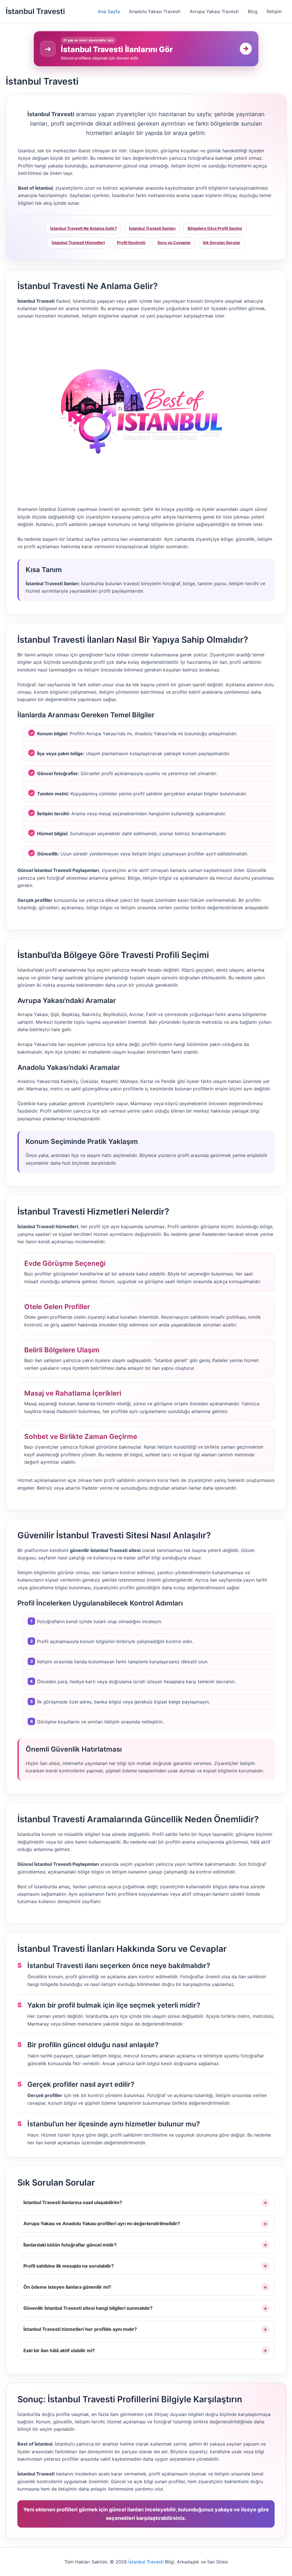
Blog (253, 11)
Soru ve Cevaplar (174, 242)
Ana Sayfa (109, 11)
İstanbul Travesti (35, 11)
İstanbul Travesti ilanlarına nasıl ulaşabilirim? (73, 2202)
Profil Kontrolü (131, 242)
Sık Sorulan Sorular (222, 242)
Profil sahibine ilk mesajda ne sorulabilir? (69, 2266)
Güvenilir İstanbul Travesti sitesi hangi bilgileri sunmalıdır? (88, 2308)
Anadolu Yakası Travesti (155, 11)
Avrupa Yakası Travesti (214, 11)
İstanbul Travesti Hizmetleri (78, 242)
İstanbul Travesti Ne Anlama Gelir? (84, 228)
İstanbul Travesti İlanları (152, 228)
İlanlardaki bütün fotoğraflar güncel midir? (70, 2245)
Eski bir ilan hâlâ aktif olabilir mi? (59, 2350)
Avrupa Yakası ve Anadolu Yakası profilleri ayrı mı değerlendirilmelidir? (102, 2223)
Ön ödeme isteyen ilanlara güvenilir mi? (67, 2287)
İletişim (274, 11)
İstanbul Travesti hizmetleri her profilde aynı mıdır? (80, 2329)
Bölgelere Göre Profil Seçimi (215, 228)
